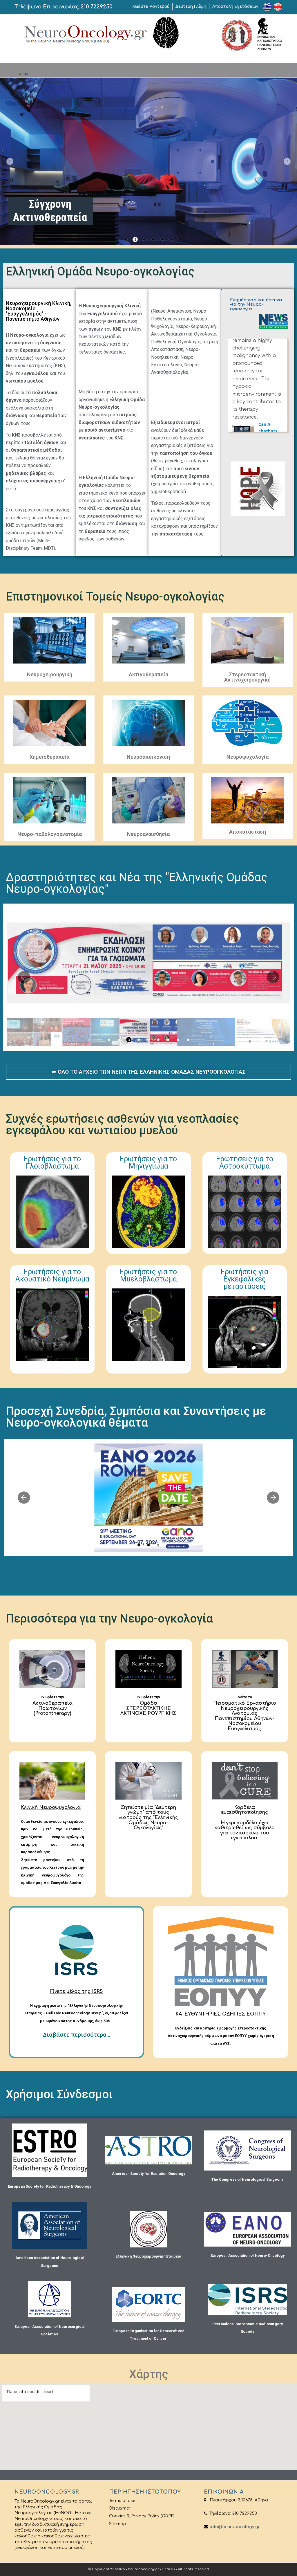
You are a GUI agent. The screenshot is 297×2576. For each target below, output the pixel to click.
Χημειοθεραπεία (49, 757)
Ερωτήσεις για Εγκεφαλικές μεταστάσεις (245, 1279)
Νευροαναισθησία (148, 834)
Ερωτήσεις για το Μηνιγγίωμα (148, 1162)
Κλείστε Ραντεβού (151, 7)
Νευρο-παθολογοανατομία (50, 834)
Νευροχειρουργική (50, 674)
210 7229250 (97, 7)
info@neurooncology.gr (234, 2527)
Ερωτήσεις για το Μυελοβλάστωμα (148, 1275)
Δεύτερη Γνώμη (191, 7)
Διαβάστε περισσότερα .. (77, 2035)
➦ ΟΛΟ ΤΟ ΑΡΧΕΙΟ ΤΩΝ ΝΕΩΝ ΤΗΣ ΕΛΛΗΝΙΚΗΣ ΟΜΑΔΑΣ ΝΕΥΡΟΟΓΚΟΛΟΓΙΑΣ (149, 1072)
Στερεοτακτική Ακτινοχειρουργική (247, 677)
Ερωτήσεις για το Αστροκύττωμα (245, 1162)
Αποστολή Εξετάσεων (235, 7)
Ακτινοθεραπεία (148, 674)
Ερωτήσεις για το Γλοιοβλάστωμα (52, 1162)
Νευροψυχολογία (248, 757)
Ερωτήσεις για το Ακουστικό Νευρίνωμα (52, 1275)
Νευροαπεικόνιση (148, 757)
